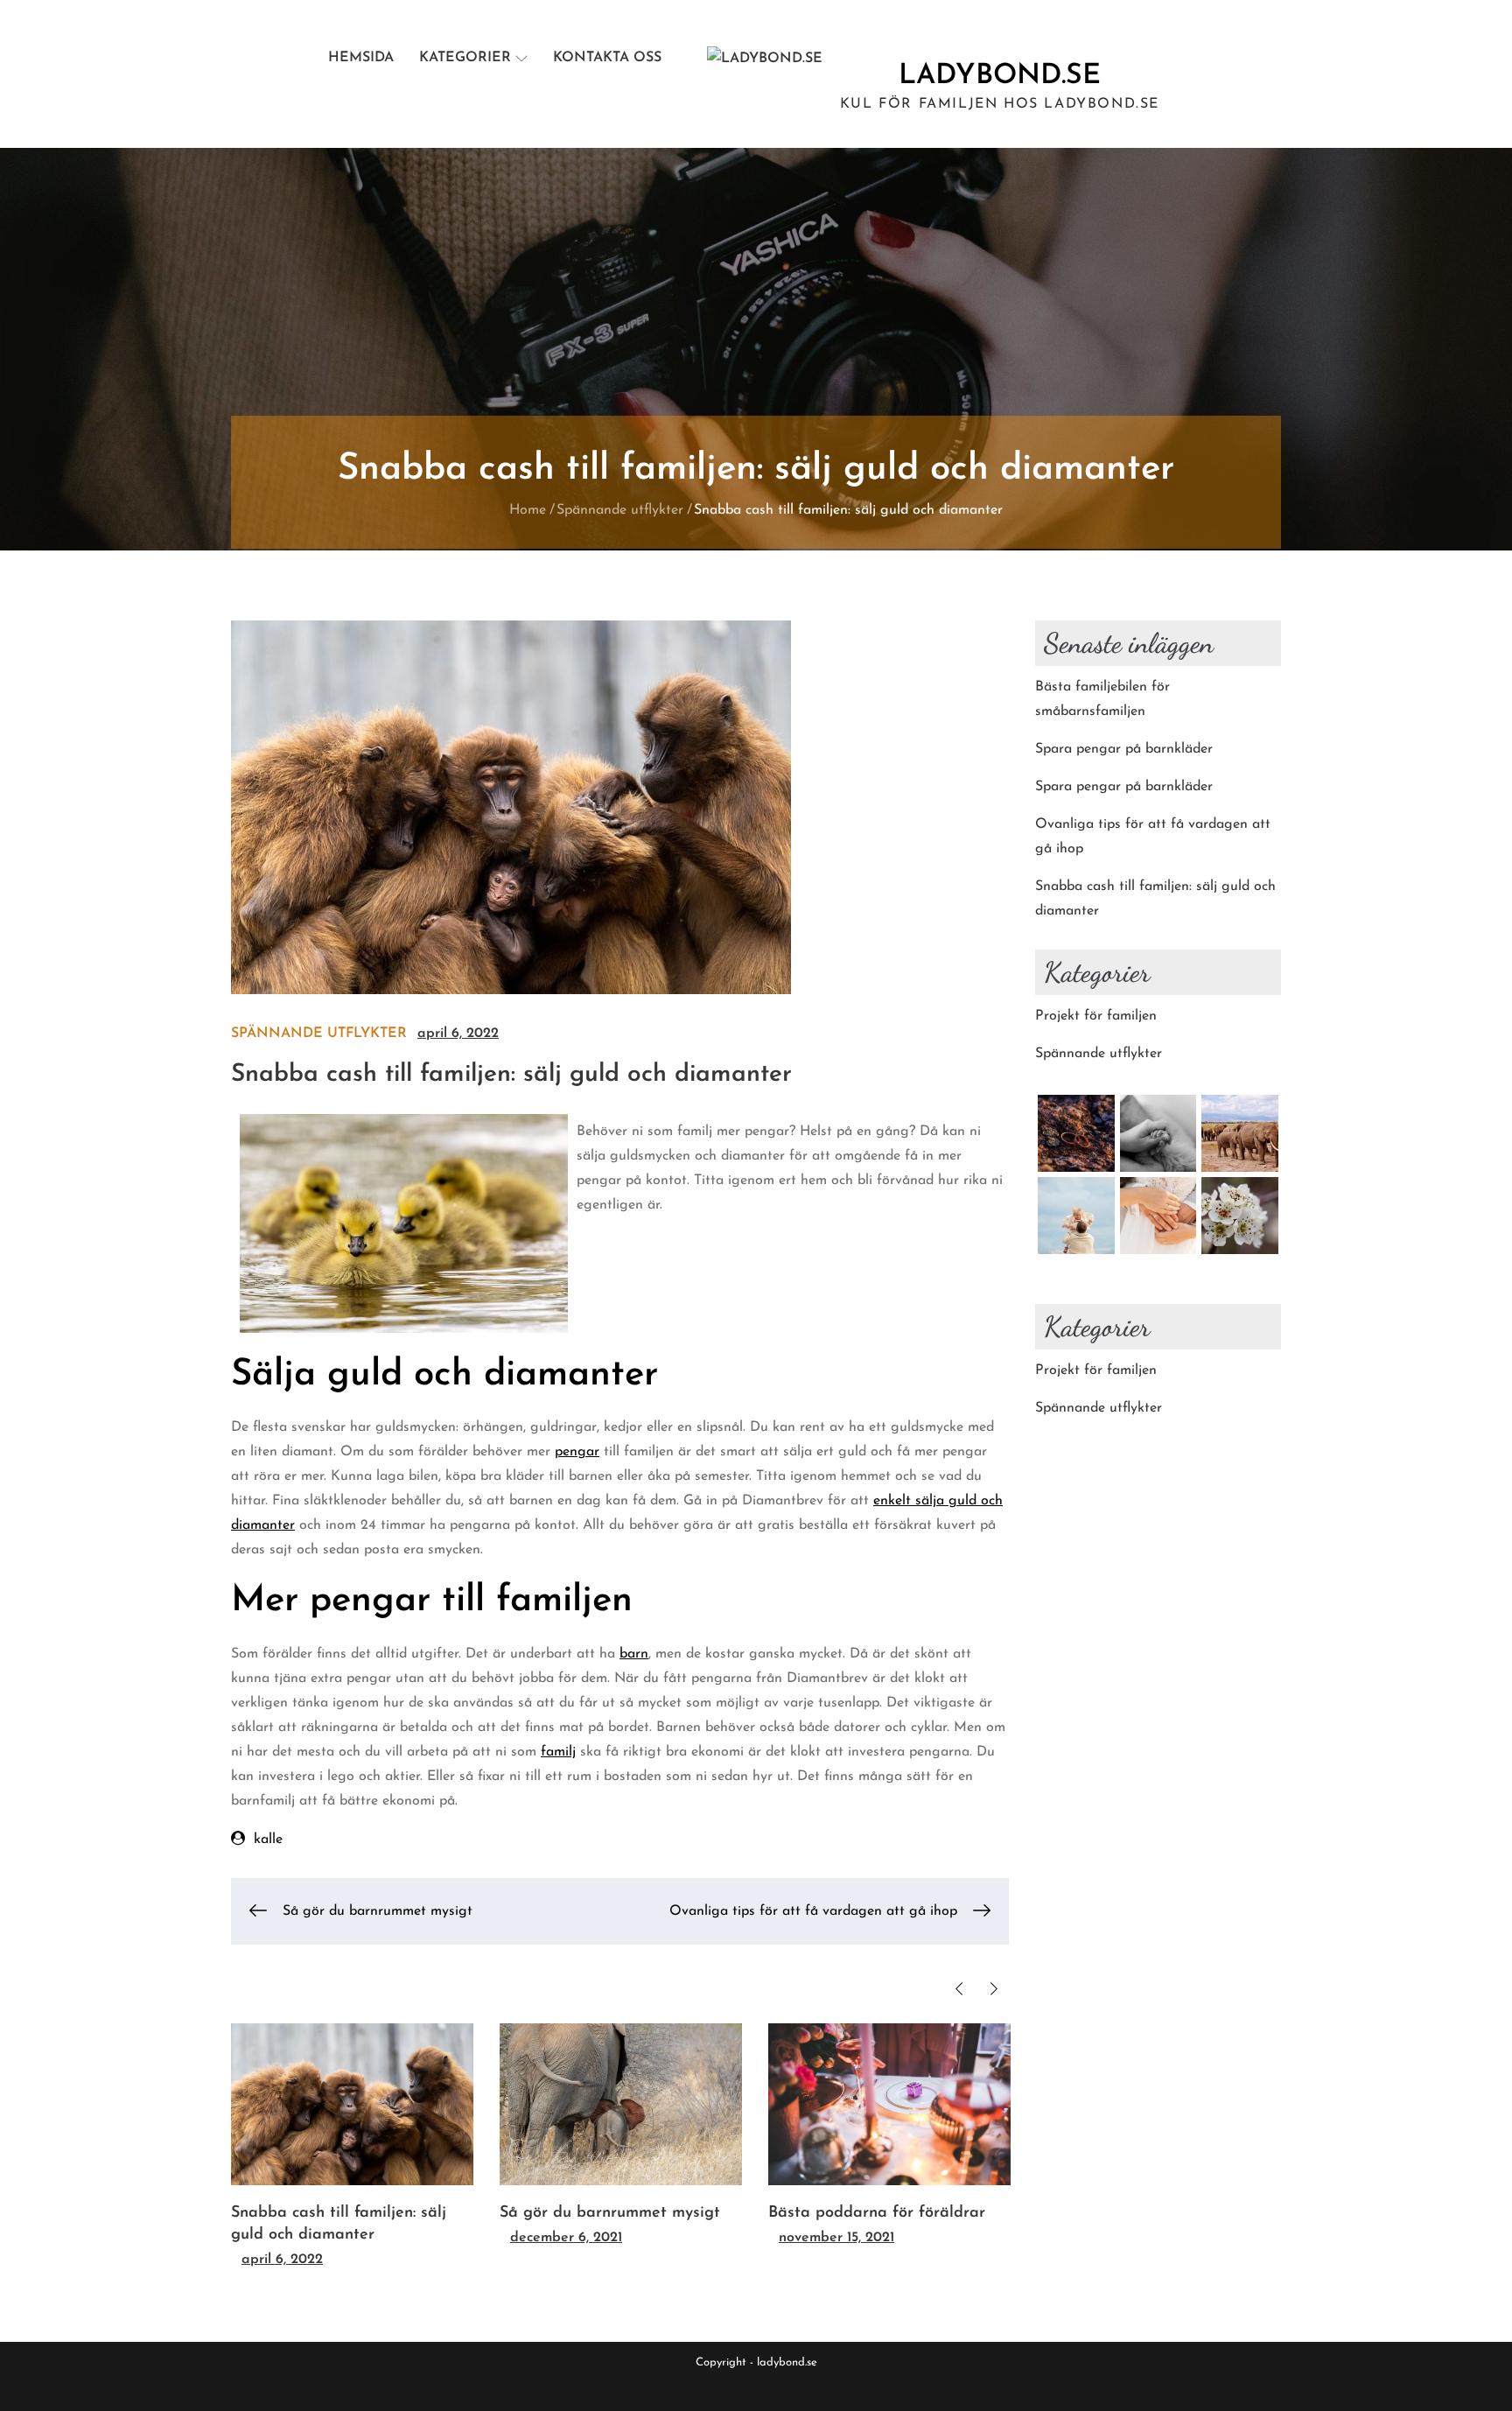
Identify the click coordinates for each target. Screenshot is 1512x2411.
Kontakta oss (607, 58)
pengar (577, 1452)
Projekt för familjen (1096, 1016)
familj (558, 1752)
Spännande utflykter (319, 1034)
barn (634, 1654)
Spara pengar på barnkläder (1124, 749)
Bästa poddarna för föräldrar (877, 2213)
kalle (268, 1840)
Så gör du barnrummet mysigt (610, 2213)
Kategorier (465, 58)
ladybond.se (1000, 76)
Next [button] (994, 1989)
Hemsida (361, 58)
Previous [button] (959, 1989)
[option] (352, 2148)
